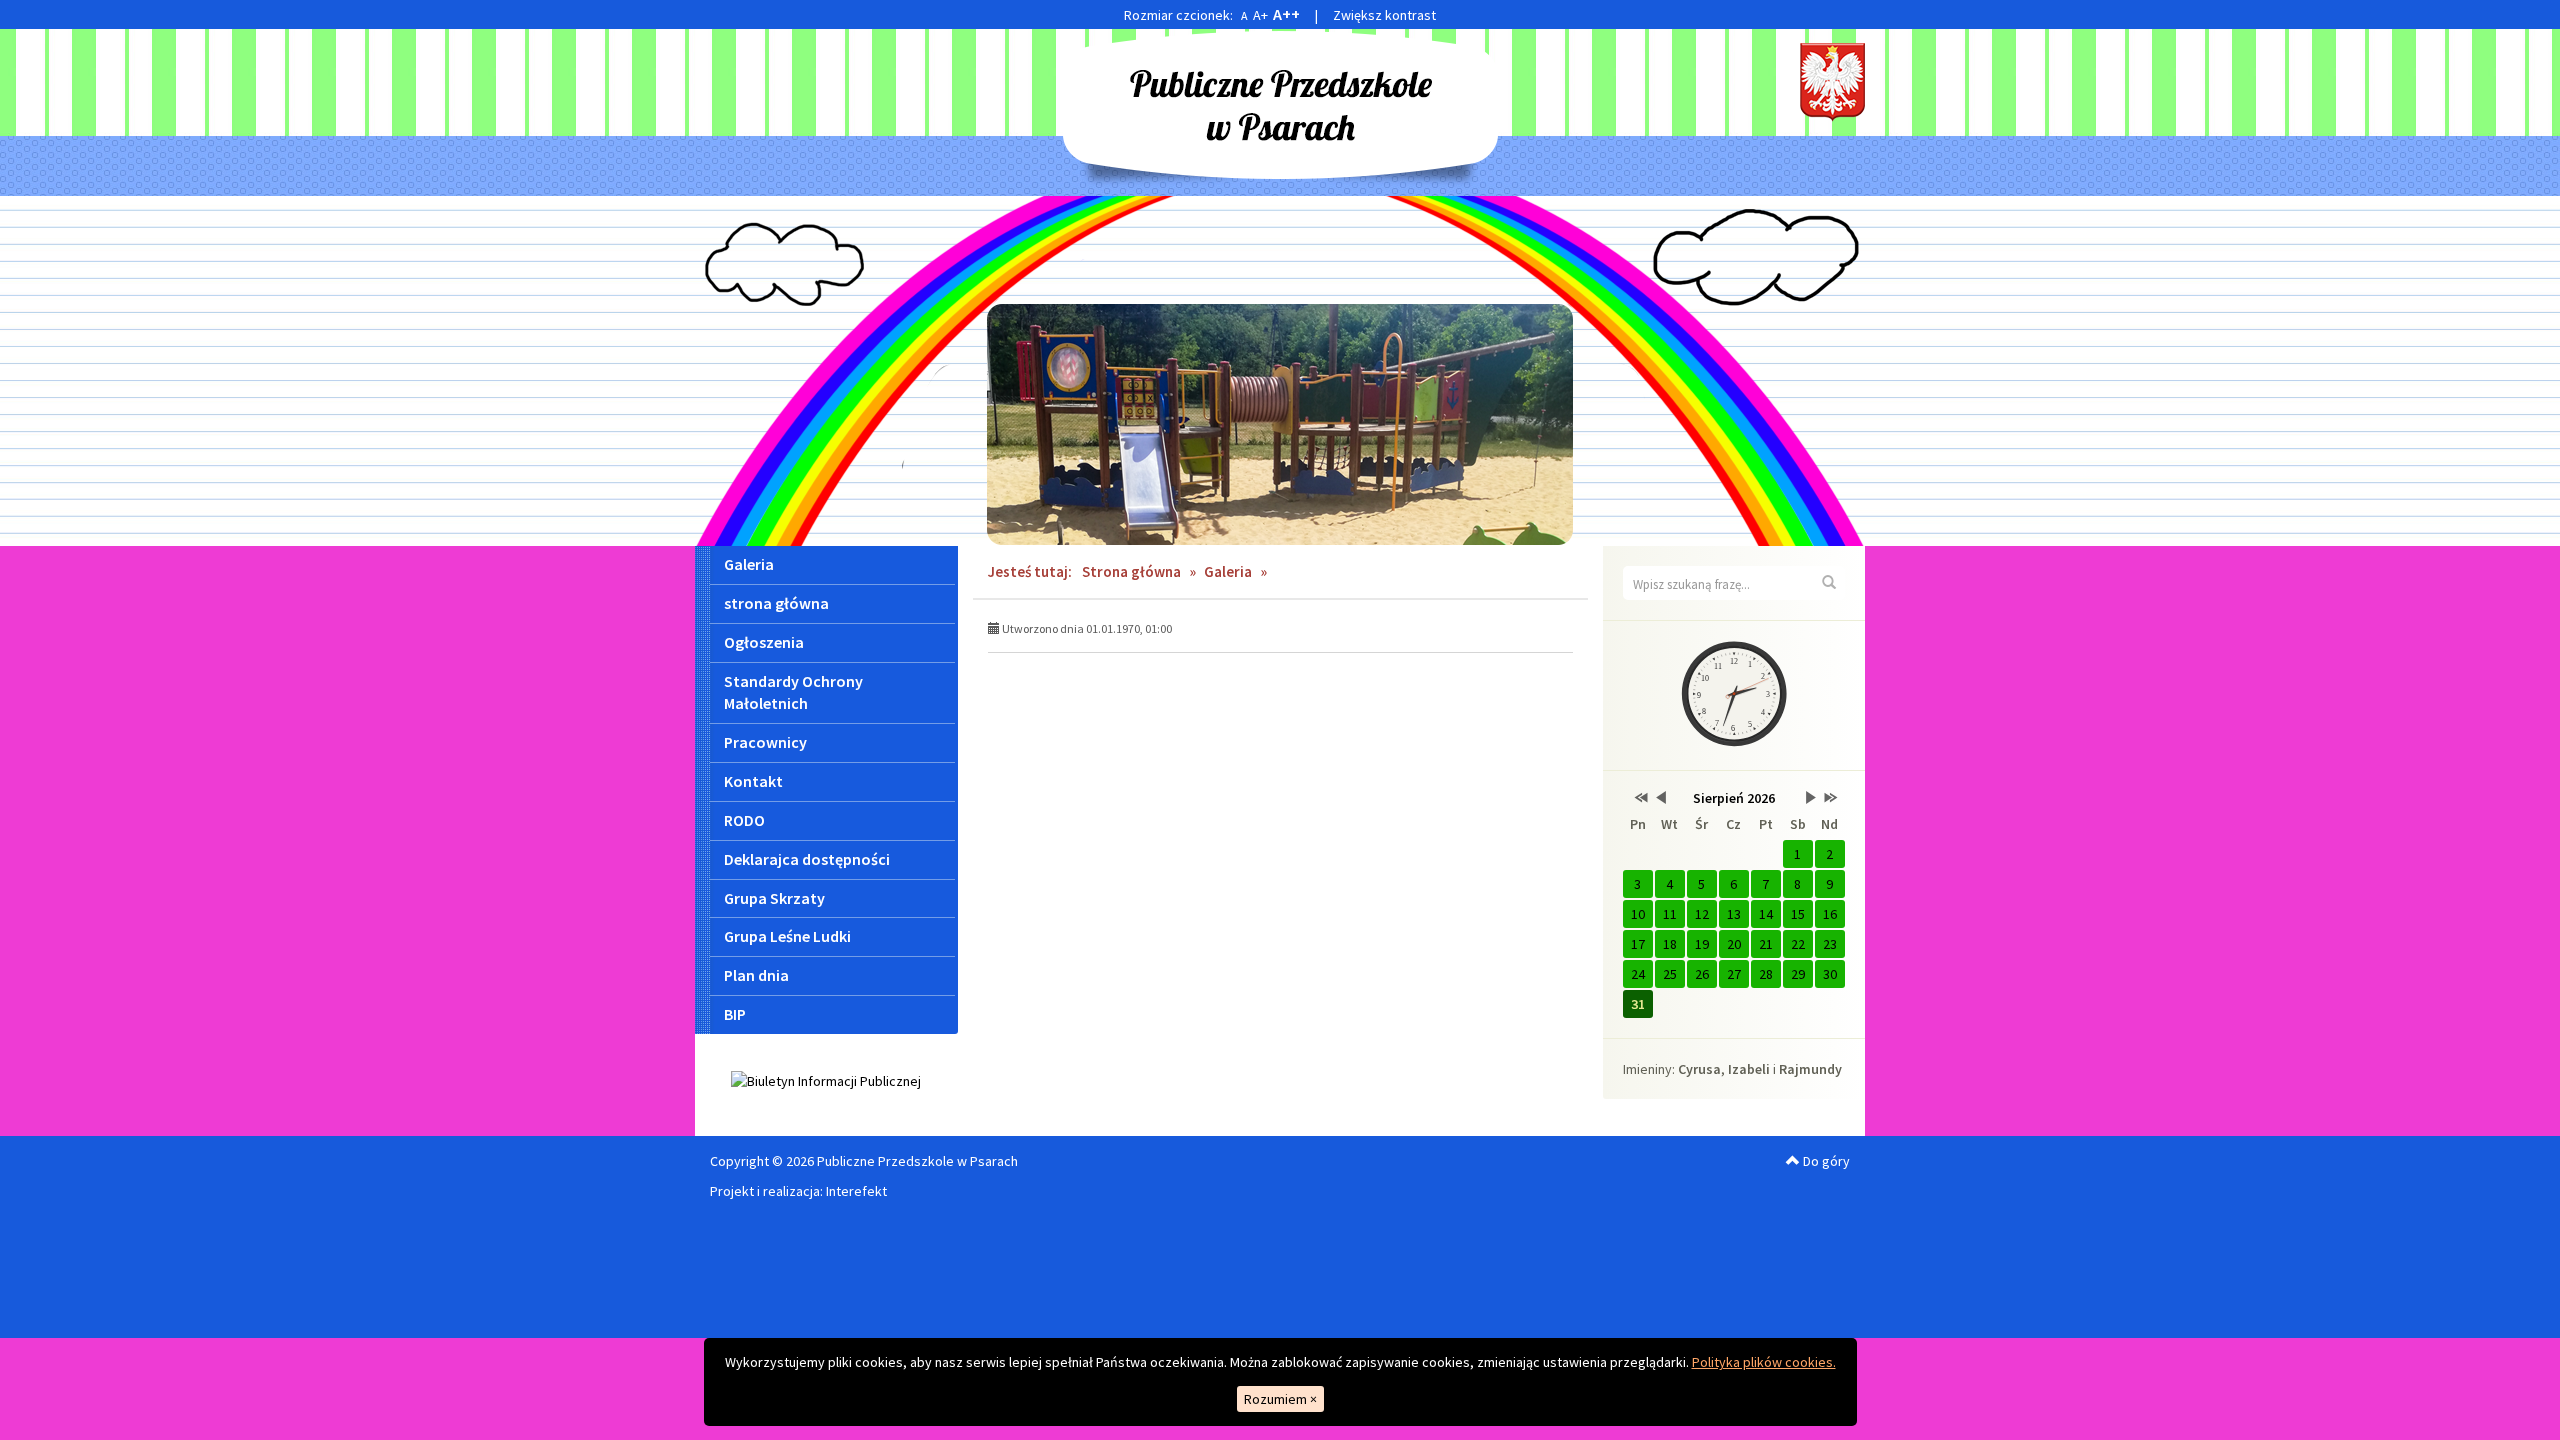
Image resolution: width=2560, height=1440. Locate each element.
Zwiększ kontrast (1384, 15)
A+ (1260, 15)
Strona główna (1131, 571)
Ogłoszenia (764, 642)
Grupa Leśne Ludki (787, 936)
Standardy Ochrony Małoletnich (793, 692)
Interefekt (856, 1191)
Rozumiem (1280, 1399)
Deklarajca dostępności (807, 859)
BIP (735, 1014)
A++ (1286, 14)
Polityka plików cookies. (1764, 1362)
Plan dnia (756, 975)
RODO (744, 820)
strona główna (776, 603)
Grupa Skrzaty (774, 898)
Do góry (1825, 1161)
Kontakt (753, 781)
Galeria (749, 564)
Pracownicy (765, 742)
